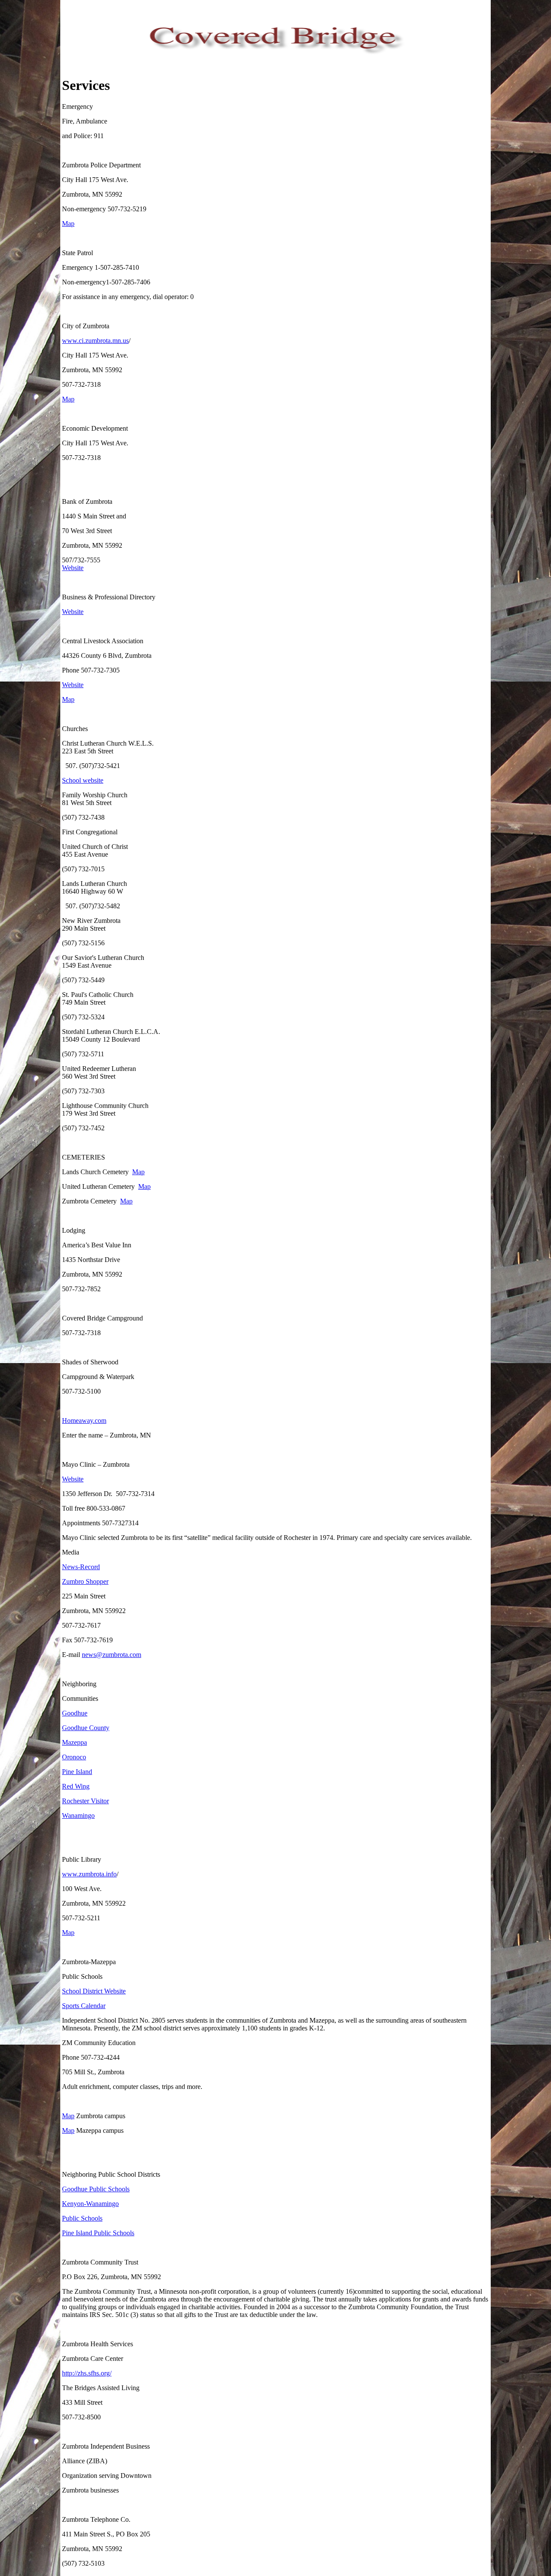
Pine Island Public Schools (98, 2233)
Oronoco (74, 1757)
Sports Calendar (84, 2006)
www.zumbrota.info (89, 1874)
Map (68, 224)
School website (83, 780)
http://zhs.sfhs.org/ (87, 2373)
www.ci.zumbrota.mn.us (95, 341)
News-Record (81, 1567)
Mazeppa (74, 1742)
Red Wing (76, 1786)
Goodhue (75, 1713)
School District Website (94, 1991)
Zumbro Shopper (85, 1581)
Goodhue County (86, 1728)
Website (73, 568)
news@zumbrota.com (111, 1655)
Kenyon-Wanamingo (90, 2204)
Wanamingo (78, 1816)
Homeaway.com (84, 1421)
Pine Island (77, 1772)
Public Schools (82, 2218)
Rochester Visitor (85, 1801)
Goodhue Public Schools (96, 2189)
